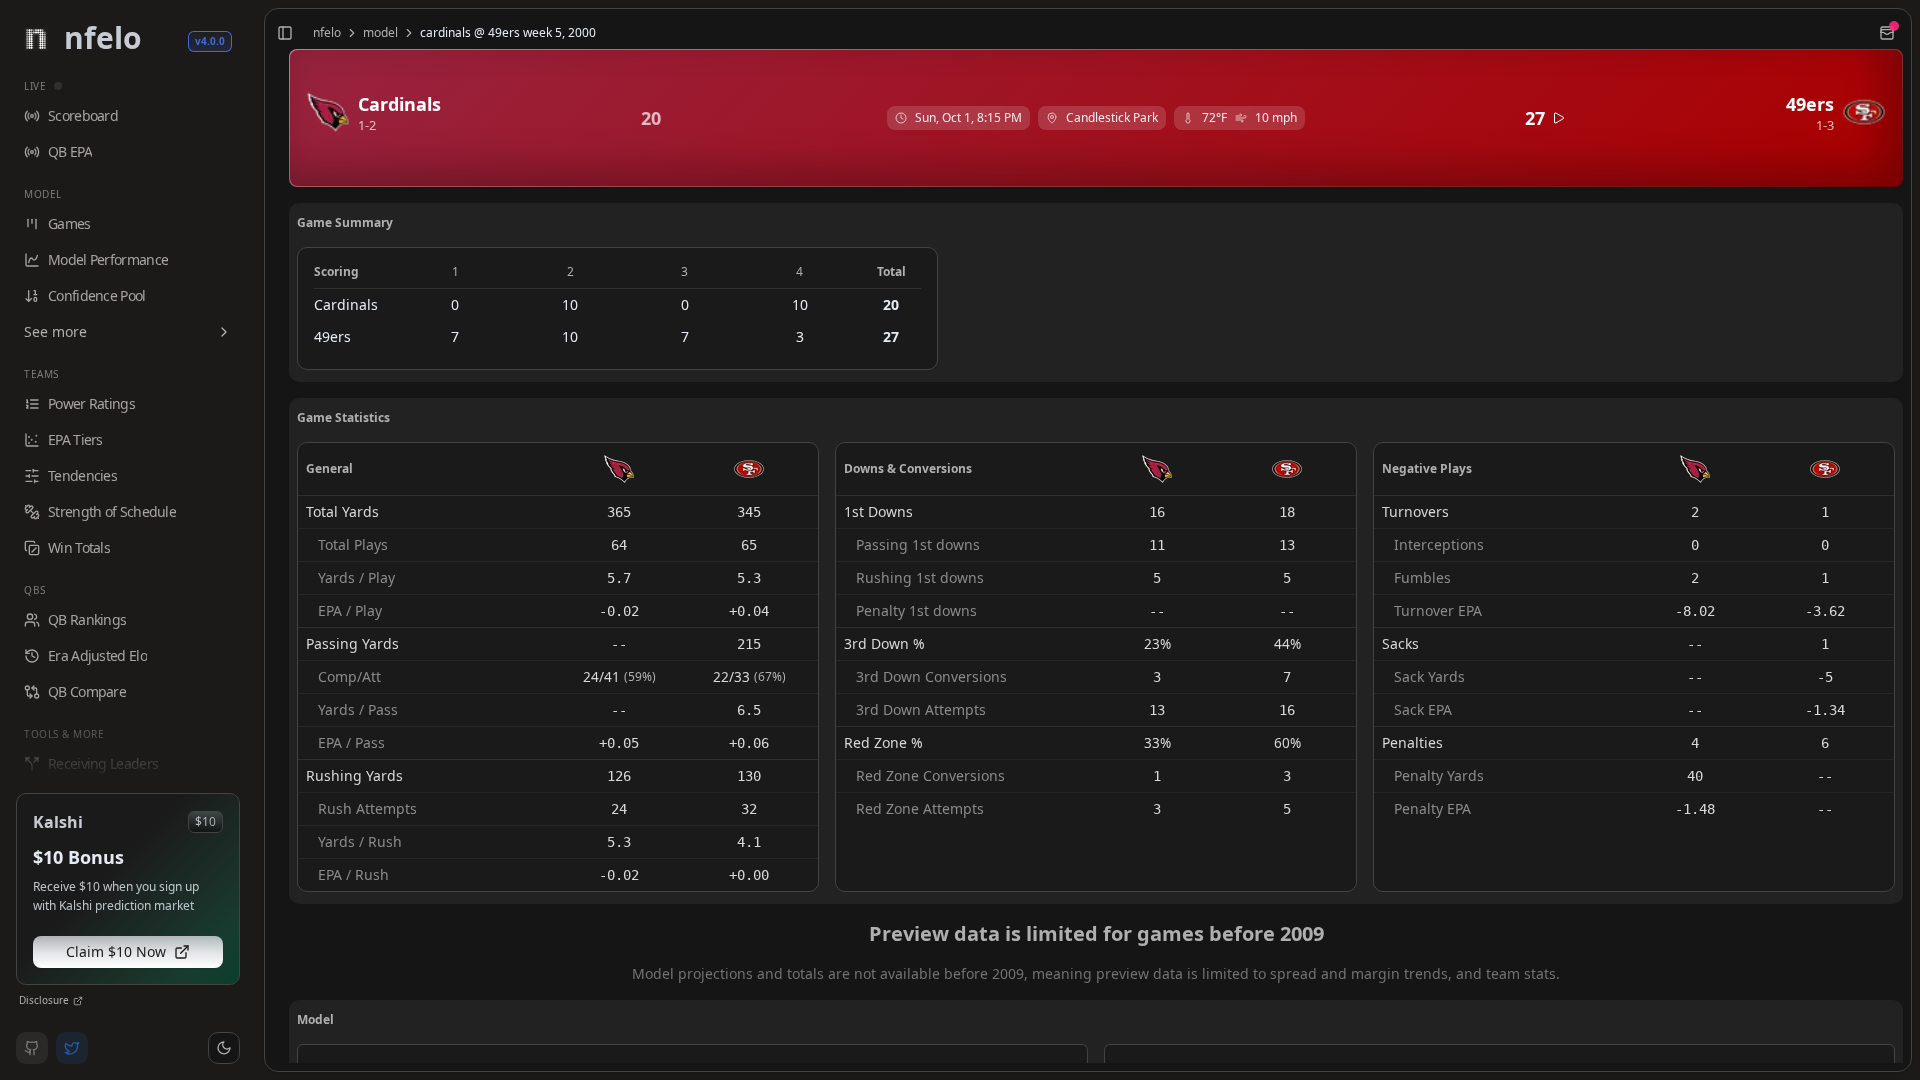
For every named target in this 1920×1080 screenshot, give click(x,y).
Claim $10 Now (116, 951)
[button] (224, 1048)
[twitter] (72, 1048)
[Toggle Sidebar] (256, 540)
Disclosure (44, 1000)
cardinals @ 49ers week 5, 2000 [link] (508, 33)
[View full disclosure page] (78, 1001)
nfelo (327, 33)
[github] (32, 1048)
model (380, 33)
